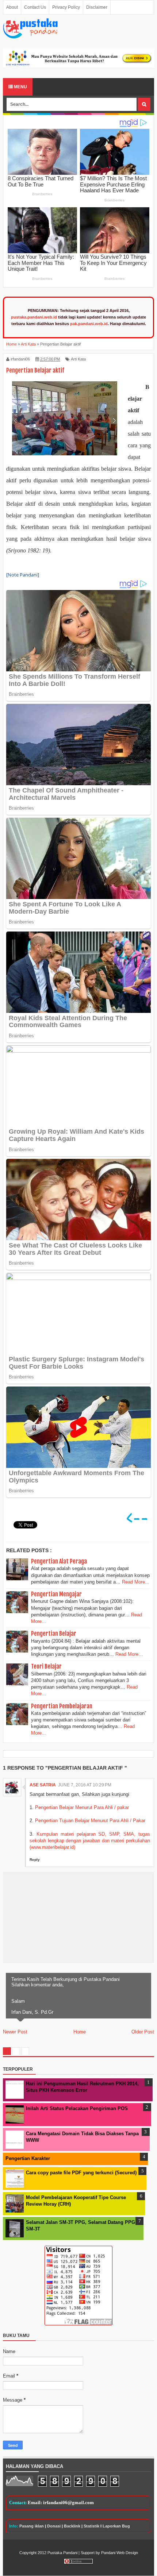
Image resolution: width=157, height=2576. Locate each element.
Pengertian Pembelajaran (62, 1706)
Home (80, 2032)
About (12, 7)
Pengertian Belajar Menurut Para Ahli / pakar (82, 1807)
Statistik (91, 2526)
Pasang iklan (32, 2526)
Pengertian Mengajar (56, 1594)
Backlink (72, 2526)
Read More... (136, 1582)
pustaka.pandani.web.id (34, 317)
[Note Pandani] (23, 575)
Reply (35, 1860)
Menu (20, 87)
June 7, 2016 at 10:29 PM (85, 1785)
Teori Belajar (46, 1666)
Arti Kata (78, 359)
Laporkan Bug (116, 2526)
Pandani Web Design (120, 2553)
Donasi (54, 2526)
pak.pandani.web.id (89, 324)
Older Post (143, 2032)
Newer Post (15, 2032)
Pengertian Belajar (54, 1634)
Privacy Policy (66, 7)
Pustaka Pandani (62, 2553)
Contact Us (35, 7)
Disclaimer (97, 7)
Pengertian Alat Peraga (59, 1561)
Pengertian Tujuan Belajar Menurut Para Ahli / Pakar (90, 1821)
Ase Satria (43, 1785)
